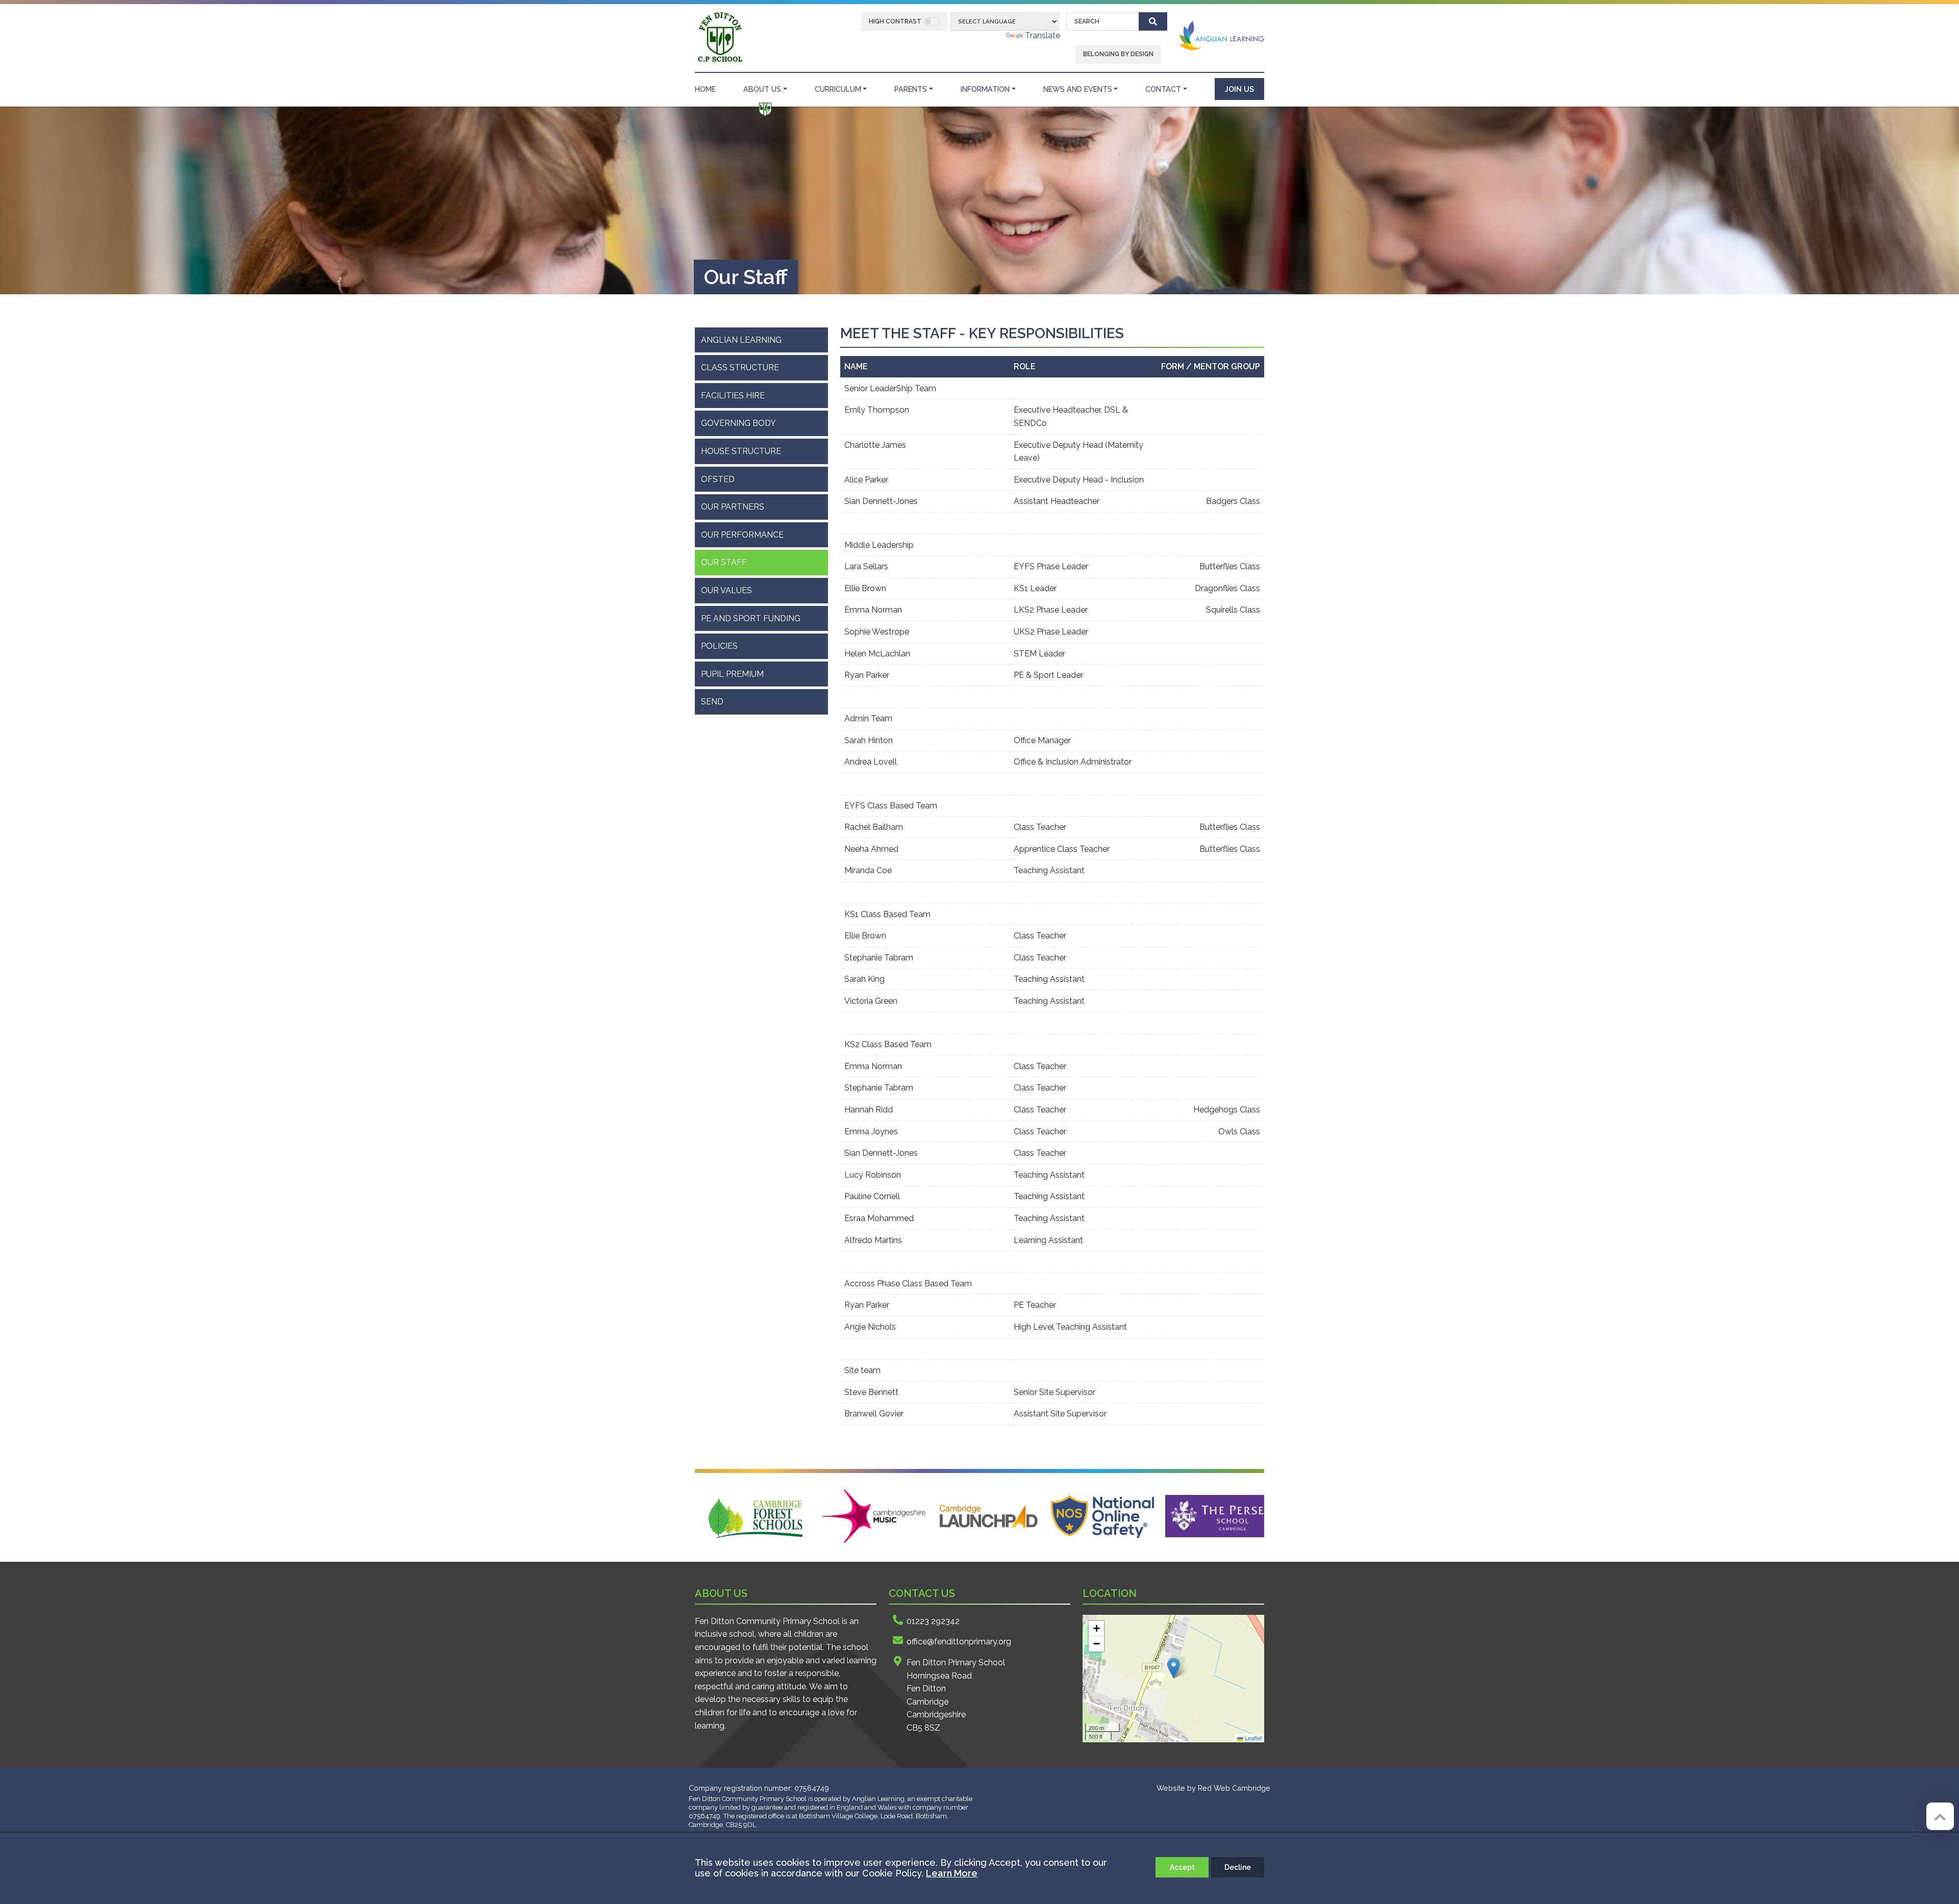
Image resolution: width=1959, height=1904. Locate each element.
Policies (719, 646)
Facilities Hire (733, 396)
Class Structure (740, 367)
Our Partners (733, 507)
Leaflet (1252, 1738)
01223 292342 (933, 1621)
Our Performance (742, 535)
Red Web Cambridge (1234, 1788)
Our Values (726, 590)
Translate (1043, 35)
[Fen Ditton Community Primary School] (720, 37)
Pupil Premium (732, 674)
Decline (1238, 1867)
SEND (712, 702)
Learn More (952, 1873)
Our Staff (724, 562)
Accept (1182, 1867)
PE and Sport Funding (751, 618)
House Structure (741, 451)
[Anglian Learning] (1222, 35)
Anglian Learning (741, 340)
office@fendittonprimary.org (959, 1642)
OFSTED (718, 479)
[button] (1174, 1668)
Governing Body (738, 423)
